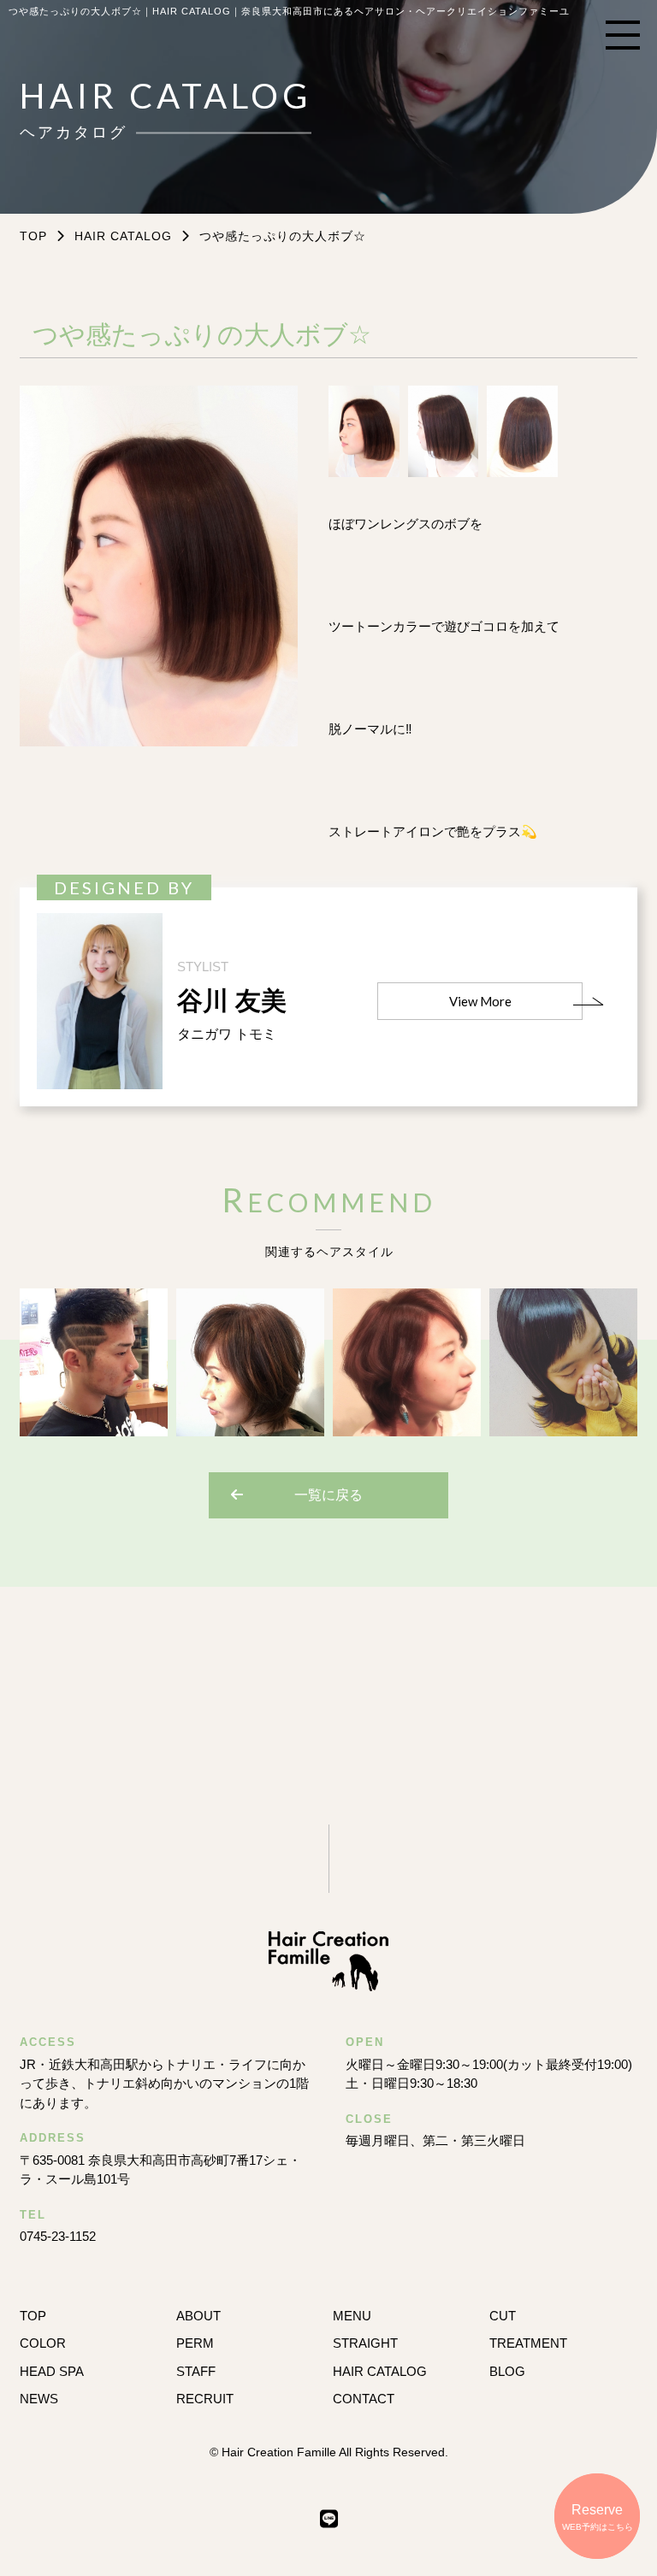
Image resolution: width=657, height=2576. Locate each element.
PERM (195, 2343)
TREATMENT (528, 2343)
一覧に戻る (328, 1495)
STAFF (196, 2371)
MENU (352, 2316)
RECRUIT (205, 2399)
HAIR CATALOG (123, 236)
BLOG (507, 2371)
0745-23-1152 (58, 2236)
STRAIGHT (365, 2343)
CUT (503, 2316)
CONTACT (364, 2399)
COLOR (43, 2343)
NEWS (39, 2399)
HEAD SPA (52, 2371)
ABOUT (198, 2316)
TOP (33, 2316)
